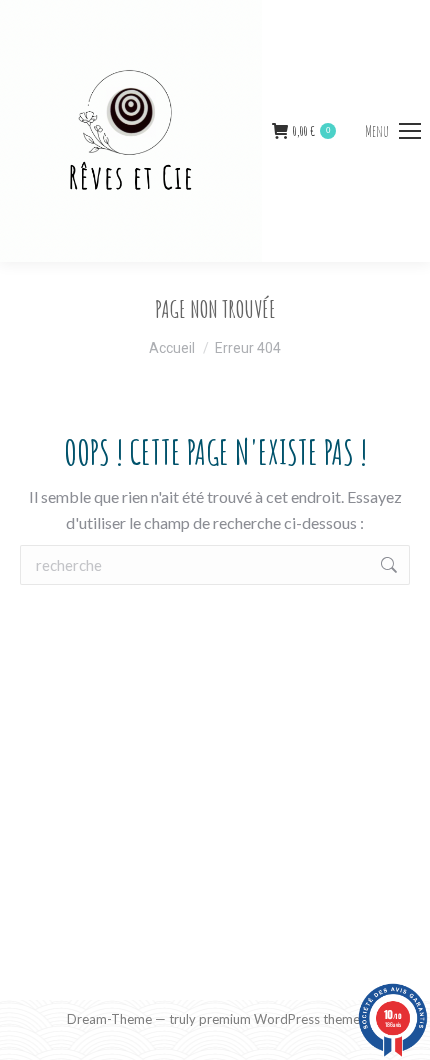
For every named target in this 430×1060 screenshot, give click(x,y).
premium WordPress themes (282, 1019)
